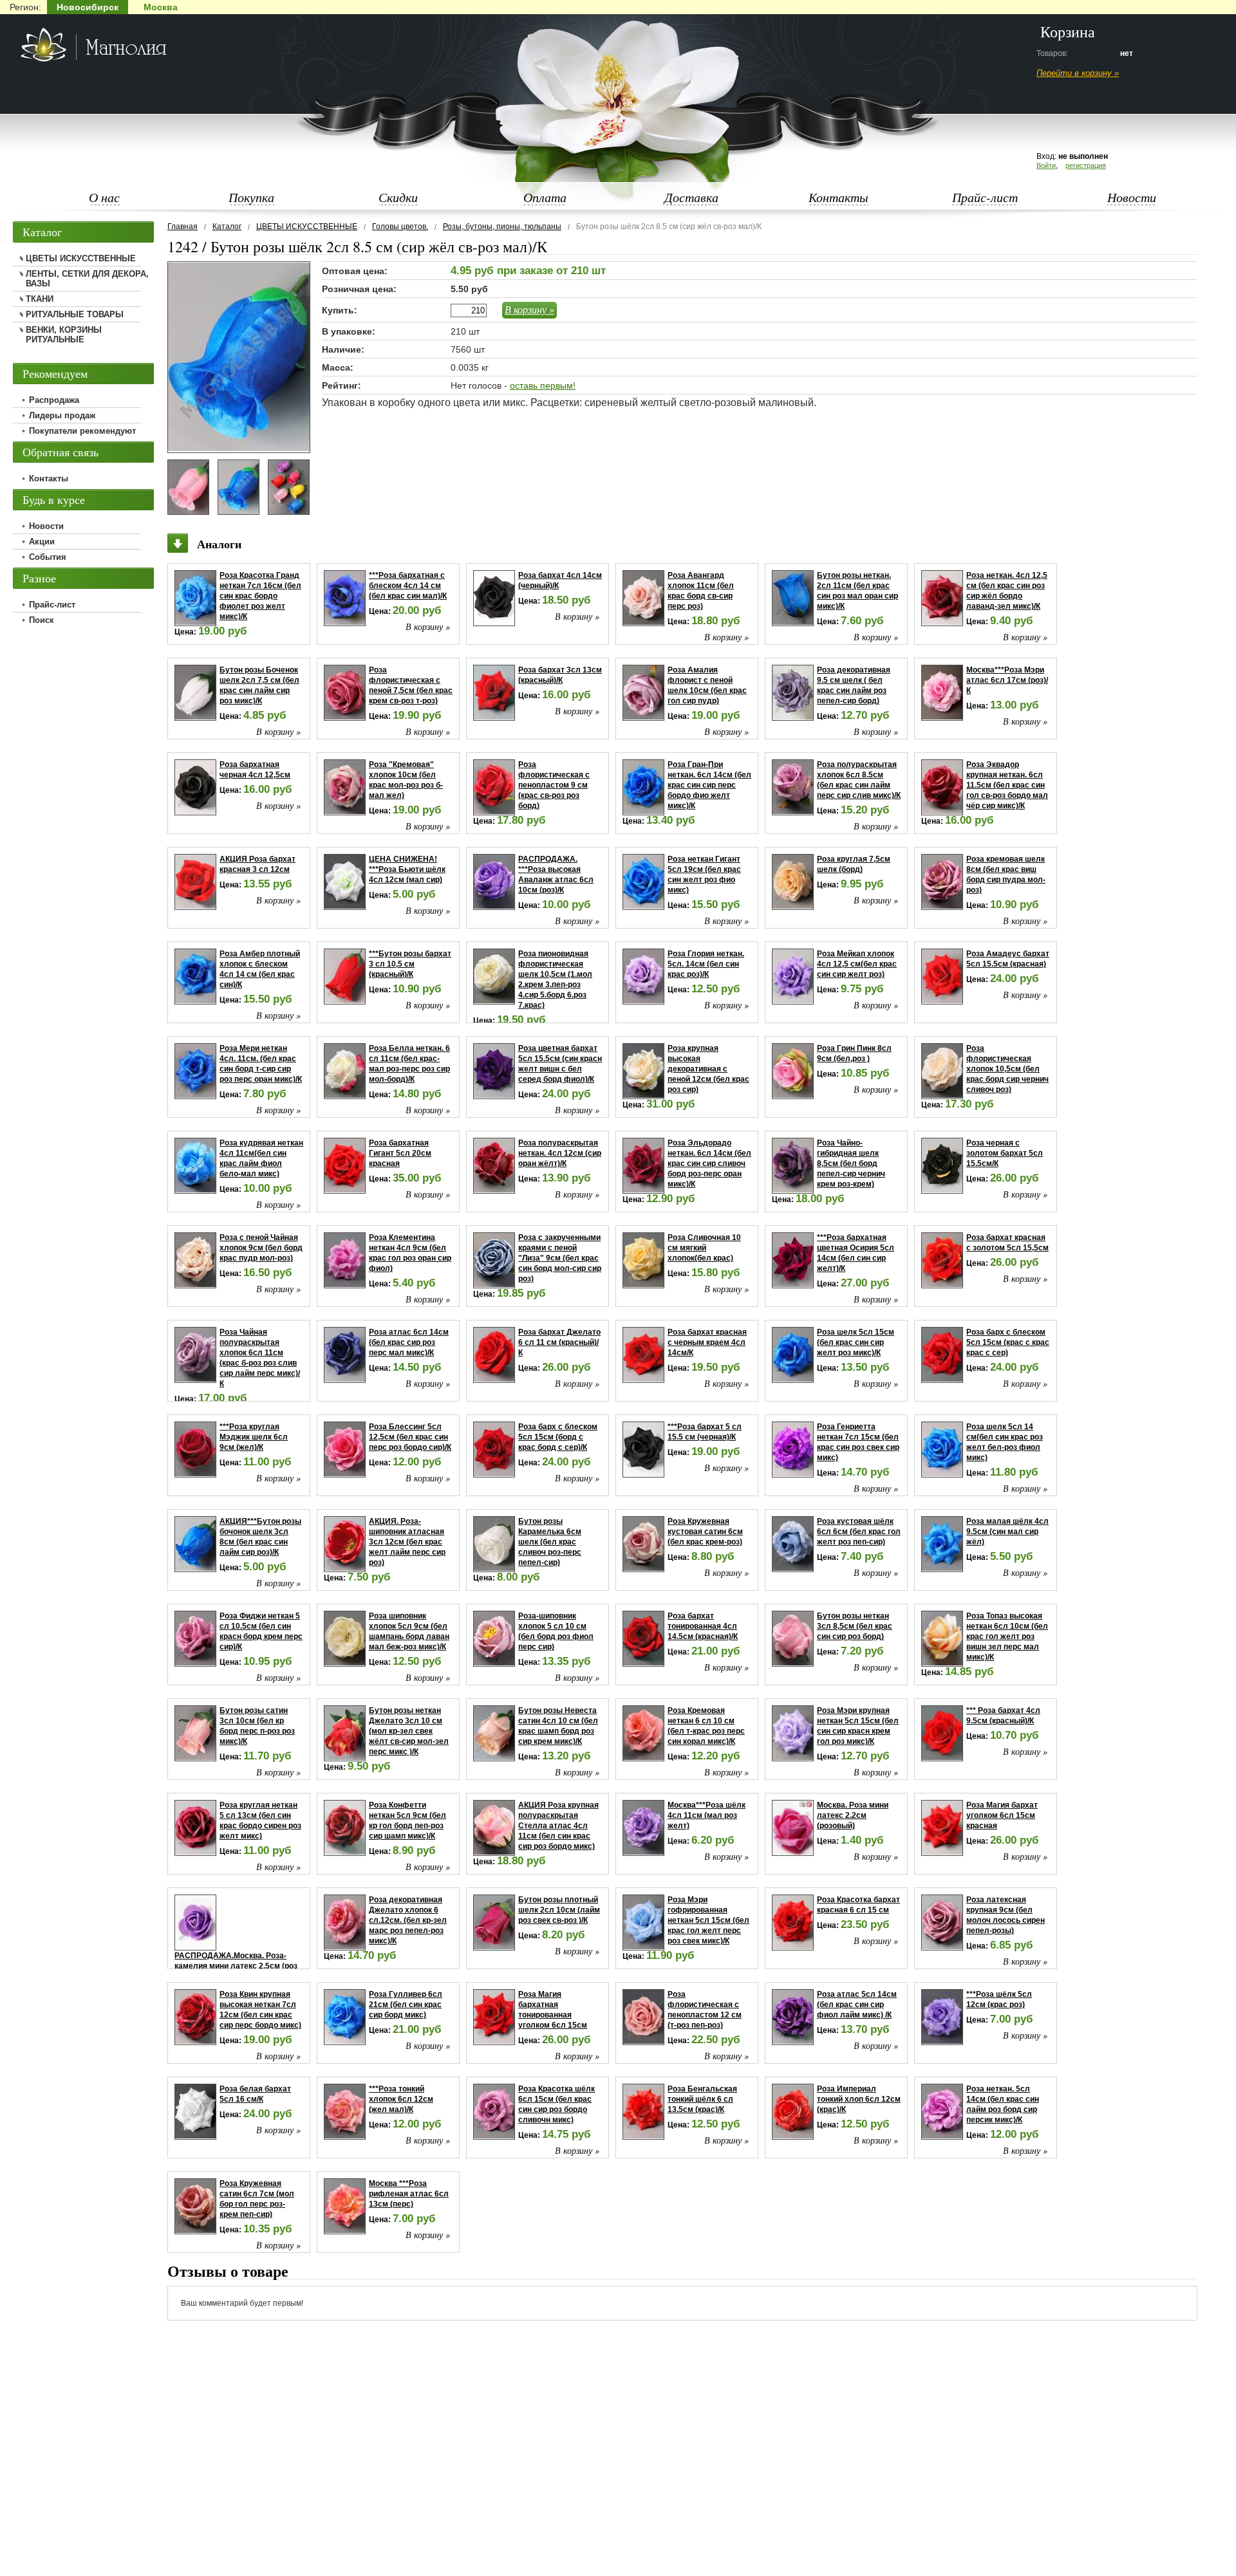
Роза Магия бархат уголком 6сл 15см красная (1002, 1815)
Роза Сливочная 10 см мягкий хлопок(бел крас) (704, 1248)
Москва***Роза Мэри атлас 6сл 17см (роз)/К (1007, 680)
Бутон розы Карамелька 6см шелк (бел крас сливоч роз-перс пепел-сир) (550, 1542)
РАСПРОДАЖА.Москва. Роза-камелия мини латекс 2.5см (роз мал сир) (236, 1966)
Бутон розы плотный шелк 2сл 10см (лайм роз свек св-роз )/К (559, 1910)
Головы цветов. (400, 227)
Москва (161, 7)
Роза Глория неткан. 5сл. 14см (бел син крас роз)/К (706, 964)
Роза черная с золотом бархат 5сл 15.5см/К (1005, 1153)
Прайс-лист (985, 197)
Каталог (227, 227)
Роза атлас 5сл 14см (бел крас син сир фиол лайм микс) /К (857, 2005)
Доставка (691, 197)
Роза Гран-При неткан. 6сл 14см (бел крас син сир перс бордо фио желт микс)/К (709, 785)
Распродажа (54, 400)
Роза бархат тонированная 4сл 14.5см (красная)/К (703, 1626)
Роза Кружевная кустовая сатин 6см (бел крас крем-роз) (705, 1532)
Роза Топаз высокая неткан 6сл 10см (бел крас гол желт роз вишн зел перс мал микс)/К (1007, 1636)
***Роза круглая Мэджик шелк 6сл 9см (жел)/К (254, 1437)
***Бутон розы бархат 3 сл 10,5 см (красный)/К (410, 964)
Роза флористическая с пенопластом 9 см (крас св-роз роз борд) (554, 785)
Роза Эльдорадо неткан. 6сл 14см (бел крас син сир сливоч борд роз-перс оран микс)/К (709, 1163)
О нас (104, 197)
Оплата (545, 197)
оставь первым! (543, 385)
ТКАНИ (40, 299)
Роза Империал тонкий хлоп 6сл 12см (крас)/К (859, 2099)
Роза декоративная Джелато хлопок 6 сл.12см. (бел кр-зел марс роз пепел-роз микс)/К (408, 1920)
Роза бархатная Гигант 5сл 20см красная (400, 1153)
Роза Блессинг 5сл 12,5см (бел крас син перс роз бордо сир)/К (410, 1437)
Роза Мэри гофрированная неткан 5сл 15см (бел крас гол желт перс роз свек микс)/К (708, 1920)
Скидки (398, 197)
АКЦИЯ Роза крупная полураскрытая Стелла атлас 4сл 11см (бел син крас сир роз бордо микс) (558, 1826)
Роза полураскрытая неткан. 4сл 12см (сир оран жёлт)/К (560, 1153)
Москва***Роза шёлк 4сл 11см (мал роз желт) (707, 1815)
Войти (1046, 165)
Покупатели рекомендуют (82, 431)
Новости (1132, 197)
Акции (42, 542)
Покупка (251, 197)
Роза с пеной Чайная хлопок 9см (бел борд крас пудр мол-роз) (261, 1248)
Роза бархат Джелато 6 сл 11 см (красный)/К (559, 1342)
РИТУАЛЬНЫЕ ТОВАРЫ (75, 314)
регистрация (1086, 165)
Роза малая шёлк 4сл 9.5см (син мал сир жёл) (1007, 1532)
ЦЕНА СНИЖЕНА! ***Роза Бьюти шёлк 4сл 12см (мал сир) (407, 869)
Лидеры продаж (62, 415)
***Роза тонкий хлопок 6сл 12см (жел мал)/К (401, 2099)
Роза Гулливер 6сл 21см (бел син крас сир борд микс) (406, 2005)
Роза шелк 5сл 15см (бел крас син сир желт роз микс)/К (856, 1342)
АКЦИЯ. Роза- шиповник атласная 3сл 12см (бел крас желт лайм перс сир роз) (407, 1542)
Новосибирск (88, 7)
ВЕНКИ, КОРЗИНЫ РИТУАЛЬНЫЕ (64, 335)
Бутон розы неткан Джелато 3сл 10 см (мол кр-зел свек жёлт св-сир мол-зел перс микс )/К (409, 1731)
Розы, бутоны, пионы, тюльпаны (502, 227)
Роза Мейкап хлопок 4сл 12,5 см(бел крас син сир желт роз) (857, 964)
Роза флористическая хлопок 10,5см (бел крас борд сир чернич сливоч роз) (1007, 1069)
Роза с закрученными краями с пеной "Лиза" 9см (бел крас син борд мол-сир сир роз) (560, 1258)
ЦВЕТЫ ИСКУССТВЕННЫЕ (307, 227)
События (48, 557)
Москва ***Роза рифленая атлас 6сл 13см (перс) (409, 2194)
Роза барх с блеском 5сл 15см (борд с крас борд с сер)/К (558, 1437)
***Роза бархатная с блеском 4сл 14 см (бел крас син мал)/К (408, 586)
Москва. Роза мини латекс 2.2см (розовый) (853, 1815)
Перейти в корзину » (1078, 73)
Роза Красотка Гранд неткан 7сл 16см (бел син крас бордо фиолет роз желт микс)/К (260, 596)
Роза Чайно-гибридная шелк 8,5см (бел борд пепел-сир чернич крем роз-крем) (851, 1163)
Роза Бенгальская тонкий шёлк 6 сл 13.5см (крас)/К (702, 2099)
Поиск (42, 620)
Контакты (838, 197)
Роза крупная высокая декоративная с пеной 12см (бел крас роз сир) (708, 1069)
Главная (183, 227)
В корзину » (529, 309)
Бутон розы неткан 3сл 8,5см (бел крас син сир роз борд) (855, 1626)
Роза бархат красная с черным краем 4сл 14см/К (707, 1342)
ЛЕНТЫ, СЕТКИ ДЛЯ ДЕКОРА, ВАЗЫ (87, 279)
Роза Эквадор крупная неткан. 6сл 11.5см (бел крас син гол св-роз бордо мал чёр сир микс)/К (1007, 785)
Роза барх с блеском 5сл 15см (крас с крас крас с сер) (1008, 1342)
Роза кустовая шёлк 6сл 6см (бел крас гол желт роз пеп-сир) (859, 1532)
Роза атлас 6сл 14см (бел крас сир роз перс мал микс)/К (409, 1342)
